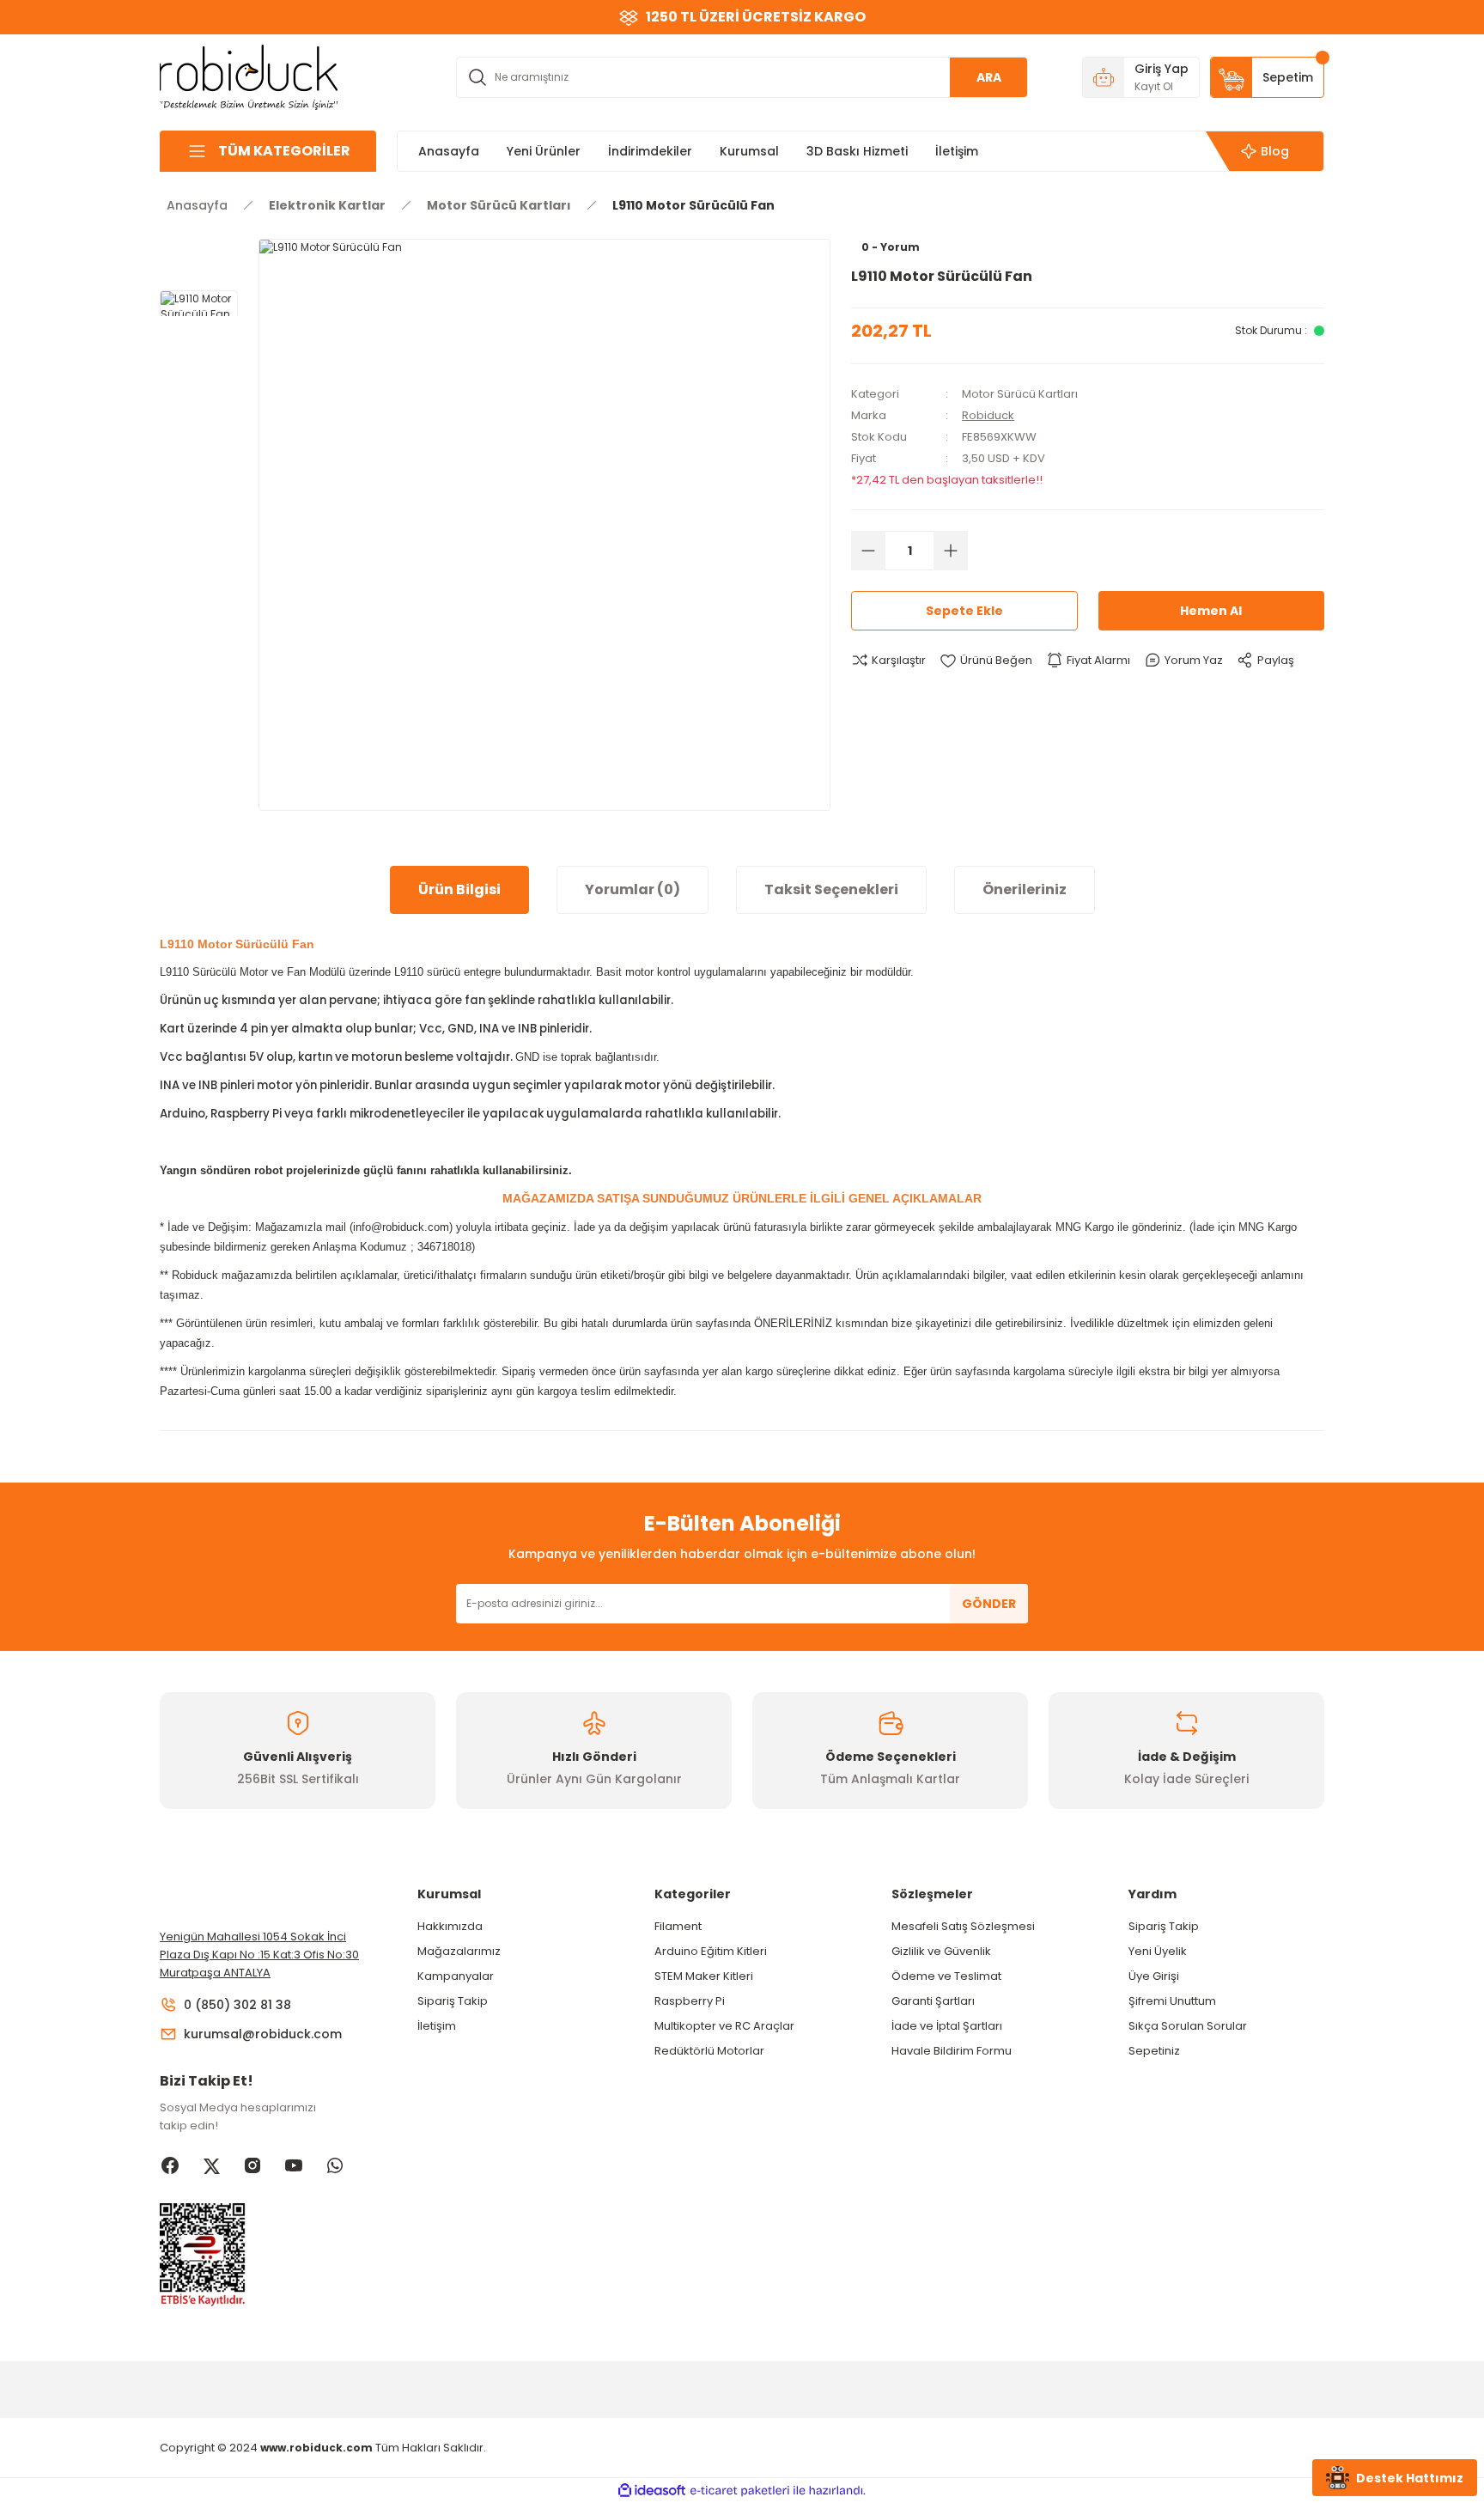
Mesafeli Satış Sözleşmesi (963, 1926)
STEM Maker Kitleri (704, 1976)
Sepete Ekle (964, 611)
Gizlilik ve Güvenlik (941, 1951)
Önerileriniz (1025, 889)
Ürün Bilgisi (459, 889)
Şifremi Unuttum (1172, 2001)
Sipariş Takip (453, 2001)
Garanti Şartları (933, 2001)
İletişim (437, 2026)
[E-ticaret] (740, 2491)
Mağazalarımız (459, 1951)
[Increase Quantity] (951, 551)
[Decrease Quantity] (868, 551)
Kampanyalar (456, 1976)
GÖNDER (989, 1604)
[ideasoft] (652, 2491)
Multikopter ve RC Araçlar (724, 2026)
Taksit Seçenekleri (831, 889)
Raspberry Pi (690, 2001)
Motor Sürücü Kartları (1020, 394)
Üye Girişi (1154, 1976)
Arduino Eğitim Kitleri (711, 1951)
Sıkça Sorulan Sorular (1188, 2026)
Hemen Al (1211, 611)
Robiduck (988, 415)
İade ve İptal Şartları (947, 2026)
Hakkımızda (450, 1926)
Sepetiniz (1154, 2051)
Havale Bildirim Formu (952, 2051)
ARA (989, 77)
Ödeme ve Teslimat (946, 1976)
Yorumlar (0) (633, 889)
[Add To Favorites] (986, 661)
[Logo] (249, 76)
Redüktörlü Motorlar (709, 2051)
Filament (678, 1926)
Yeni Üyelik (1158, 1951)
